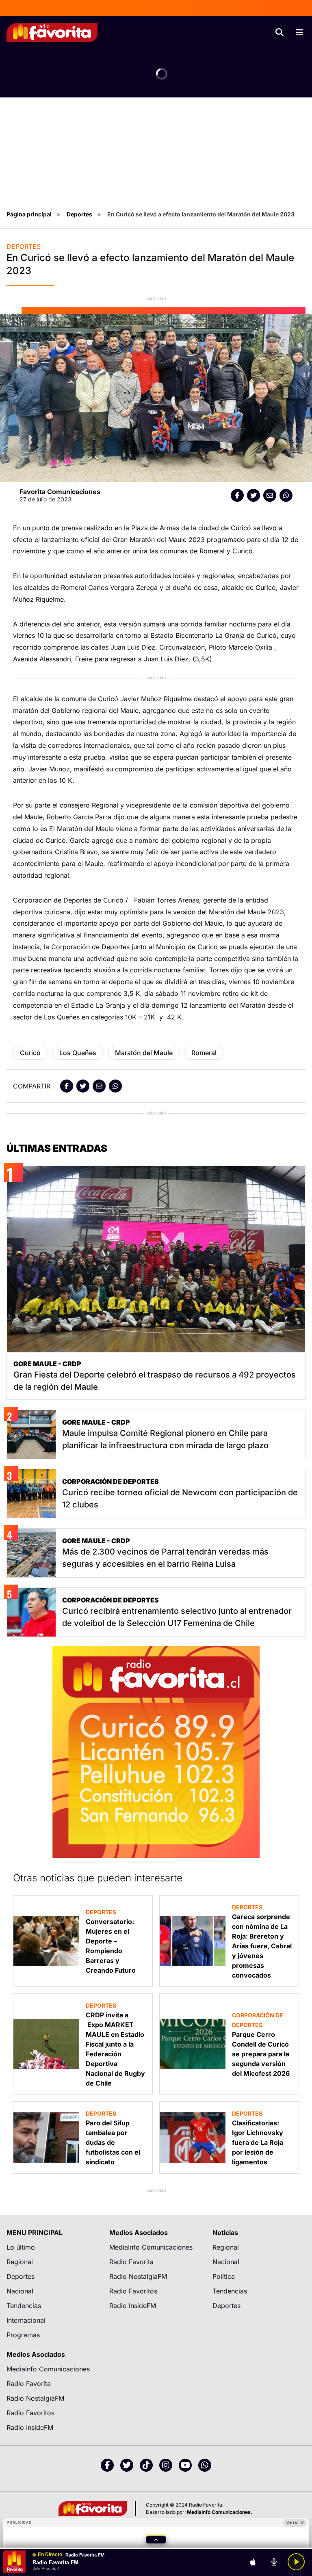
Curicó (30, 1053)
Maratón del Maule (144, 1053)
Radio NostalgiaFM (138, 2276)
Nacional (20, 2291)
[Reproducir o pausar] (296, 2562)
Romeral (204, 1053)
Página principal (29, 214)
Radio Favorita (131, 2262)
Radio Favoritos (133, 2291)
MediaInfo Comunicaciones (151, 2247)
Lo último (21, 2247)
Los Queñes (78, 1053)
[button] (156, 2539)
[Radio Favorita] (52, 32)
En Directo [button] (50, 2555)
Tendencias (24, 2306)
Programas (23, 2335)
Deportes (79, 214)
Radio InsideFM (133, 2306)
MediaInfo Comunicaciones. (220, 2512)
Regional (20, 2262)
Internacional (26, 2320)
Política (224, 2276)
